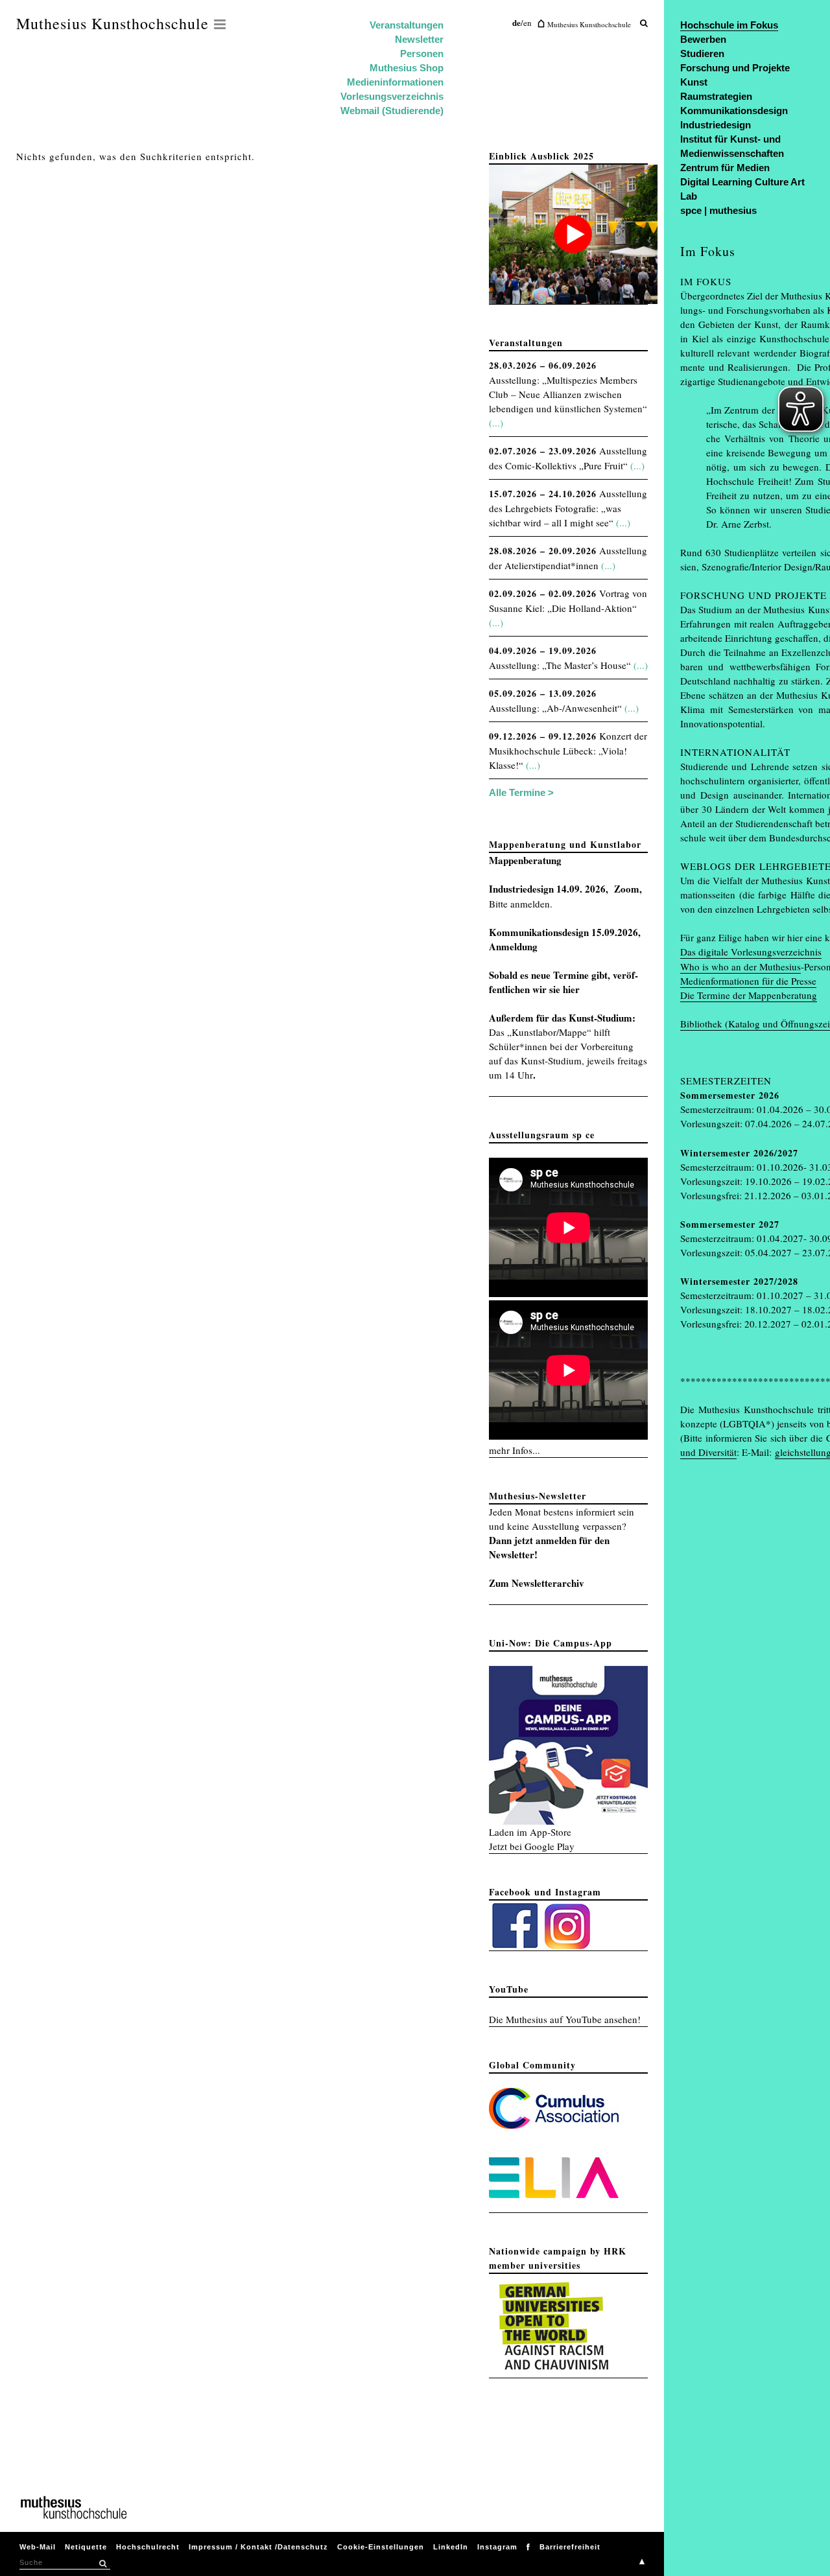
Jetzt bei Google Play (532, 1846)
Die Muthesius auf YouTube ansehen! (565, 2019)
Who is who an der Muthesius (741, 966)
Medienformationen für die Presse (748, 981)
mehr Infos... (515, 1450)
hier (571, 989)
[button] (102, 2564)
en (528, 23)
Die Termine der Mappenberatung (749, 995)
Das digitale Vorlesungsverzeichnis (751, 952)
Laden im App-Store (530, 1832)
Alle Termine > (521, 792)
